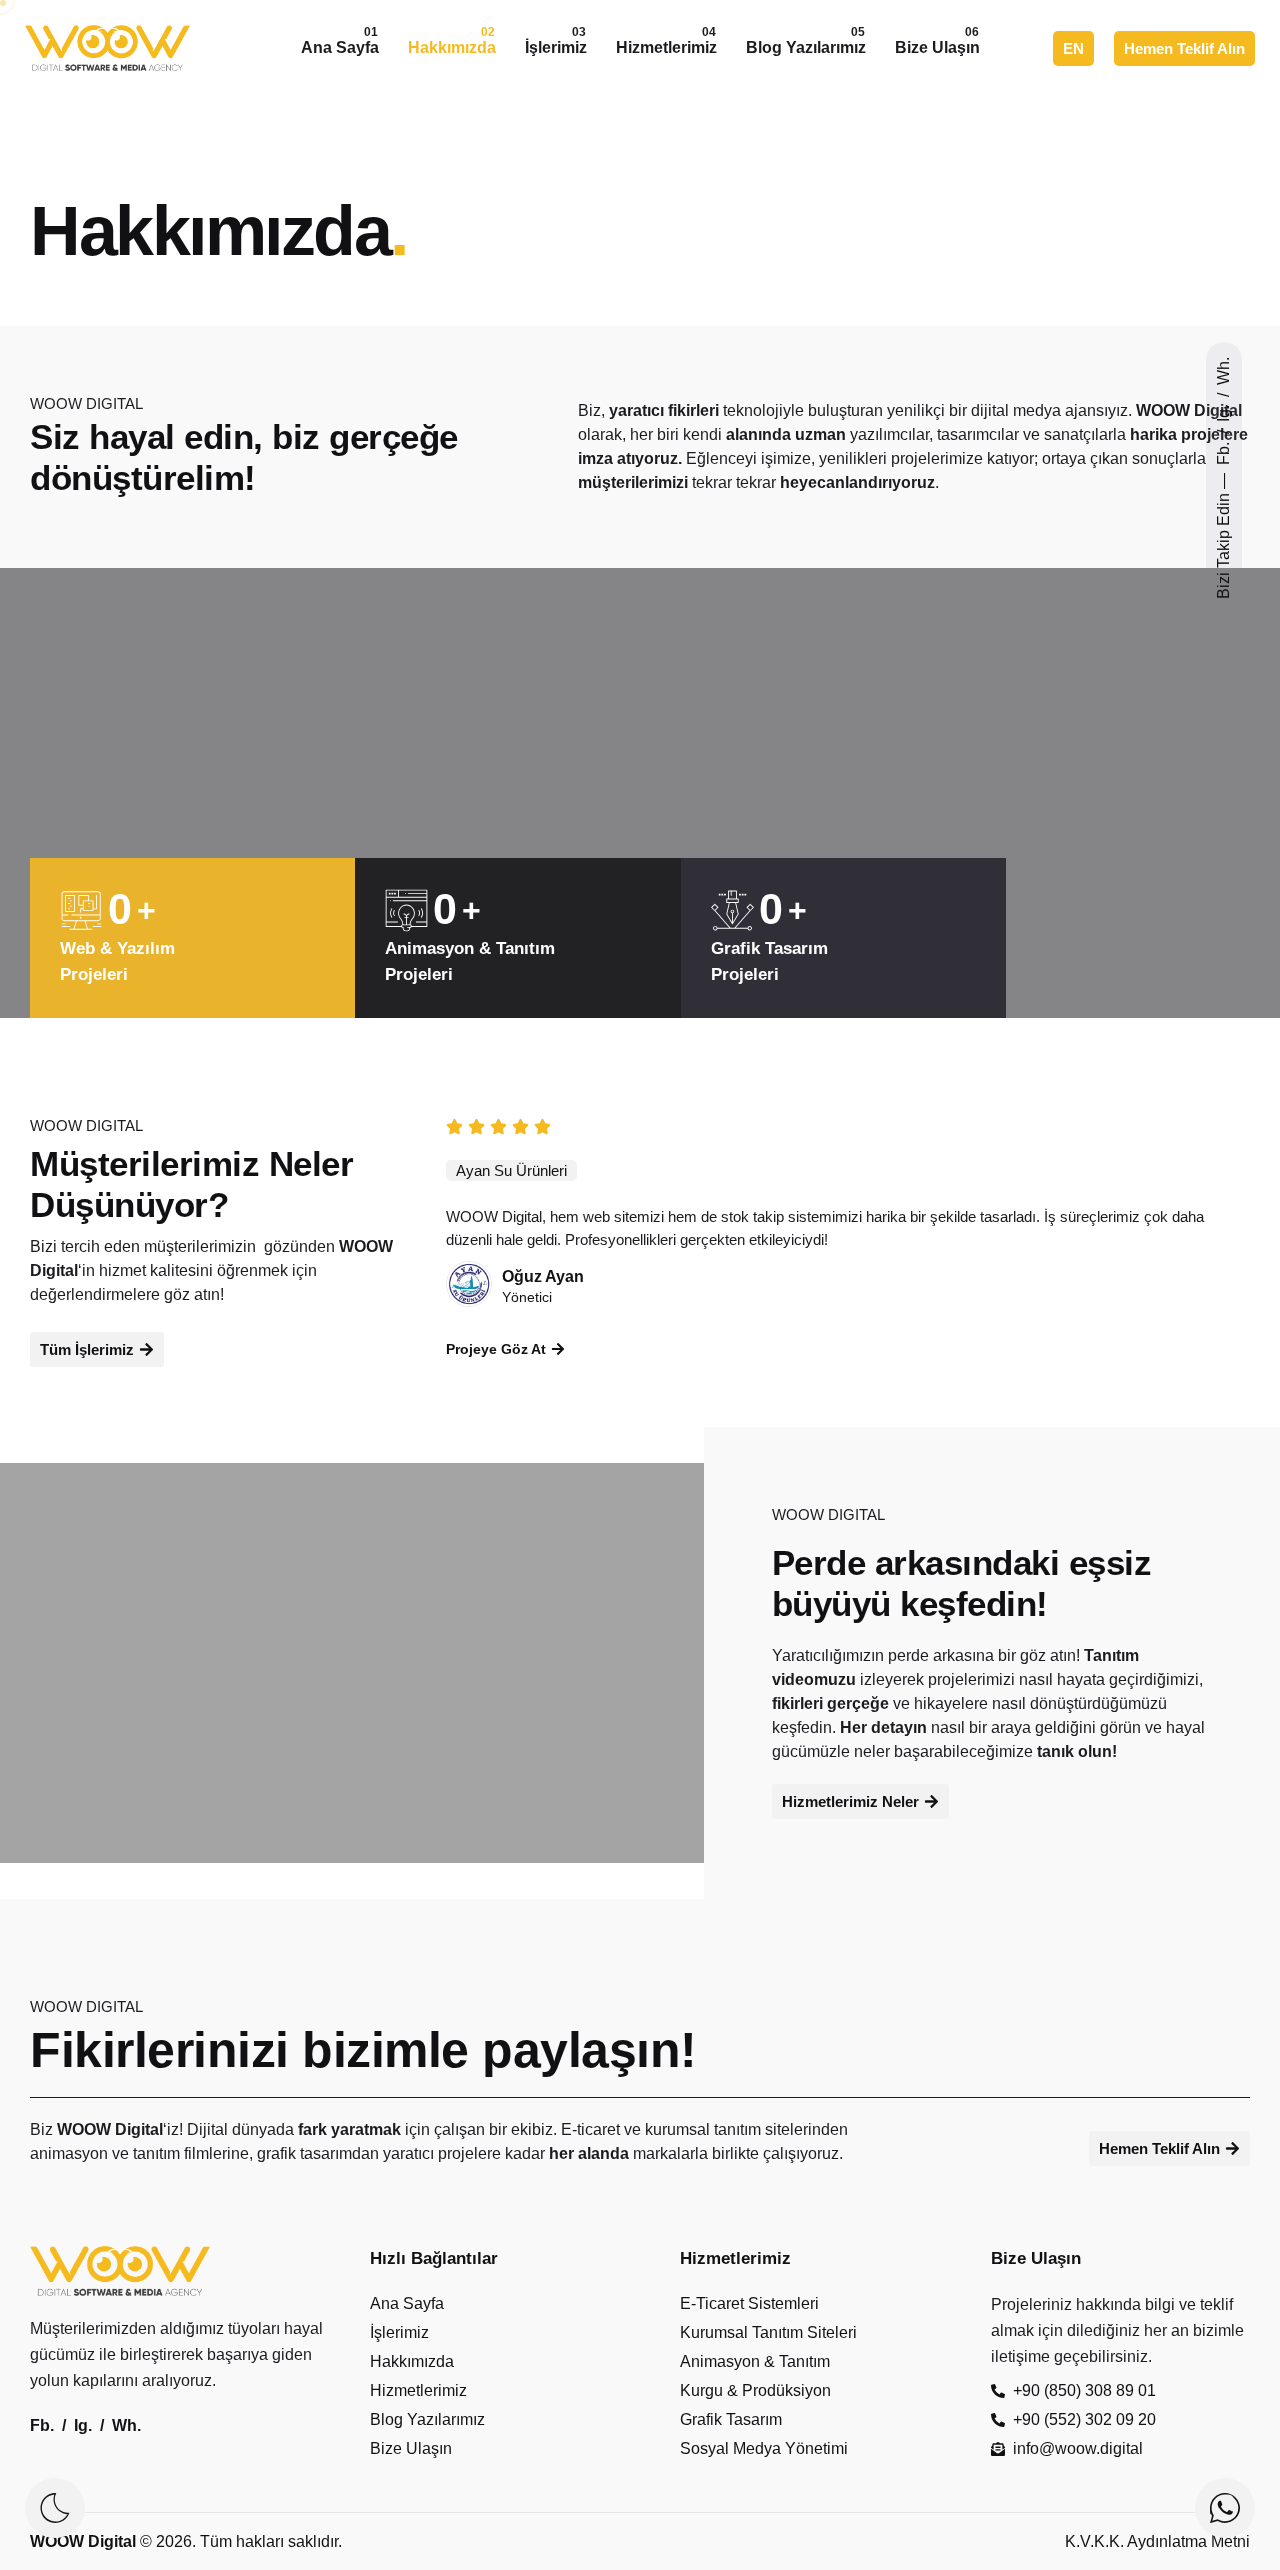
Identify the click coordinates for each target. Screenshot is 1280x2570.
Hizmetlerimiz (666, 40)
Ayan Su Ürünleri (511, 1170)
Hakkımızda (452, 40)
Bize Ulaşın (937, 40)
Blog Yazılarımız (806, 40)
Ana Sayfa (340, 40)
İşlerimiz (556, 40)
